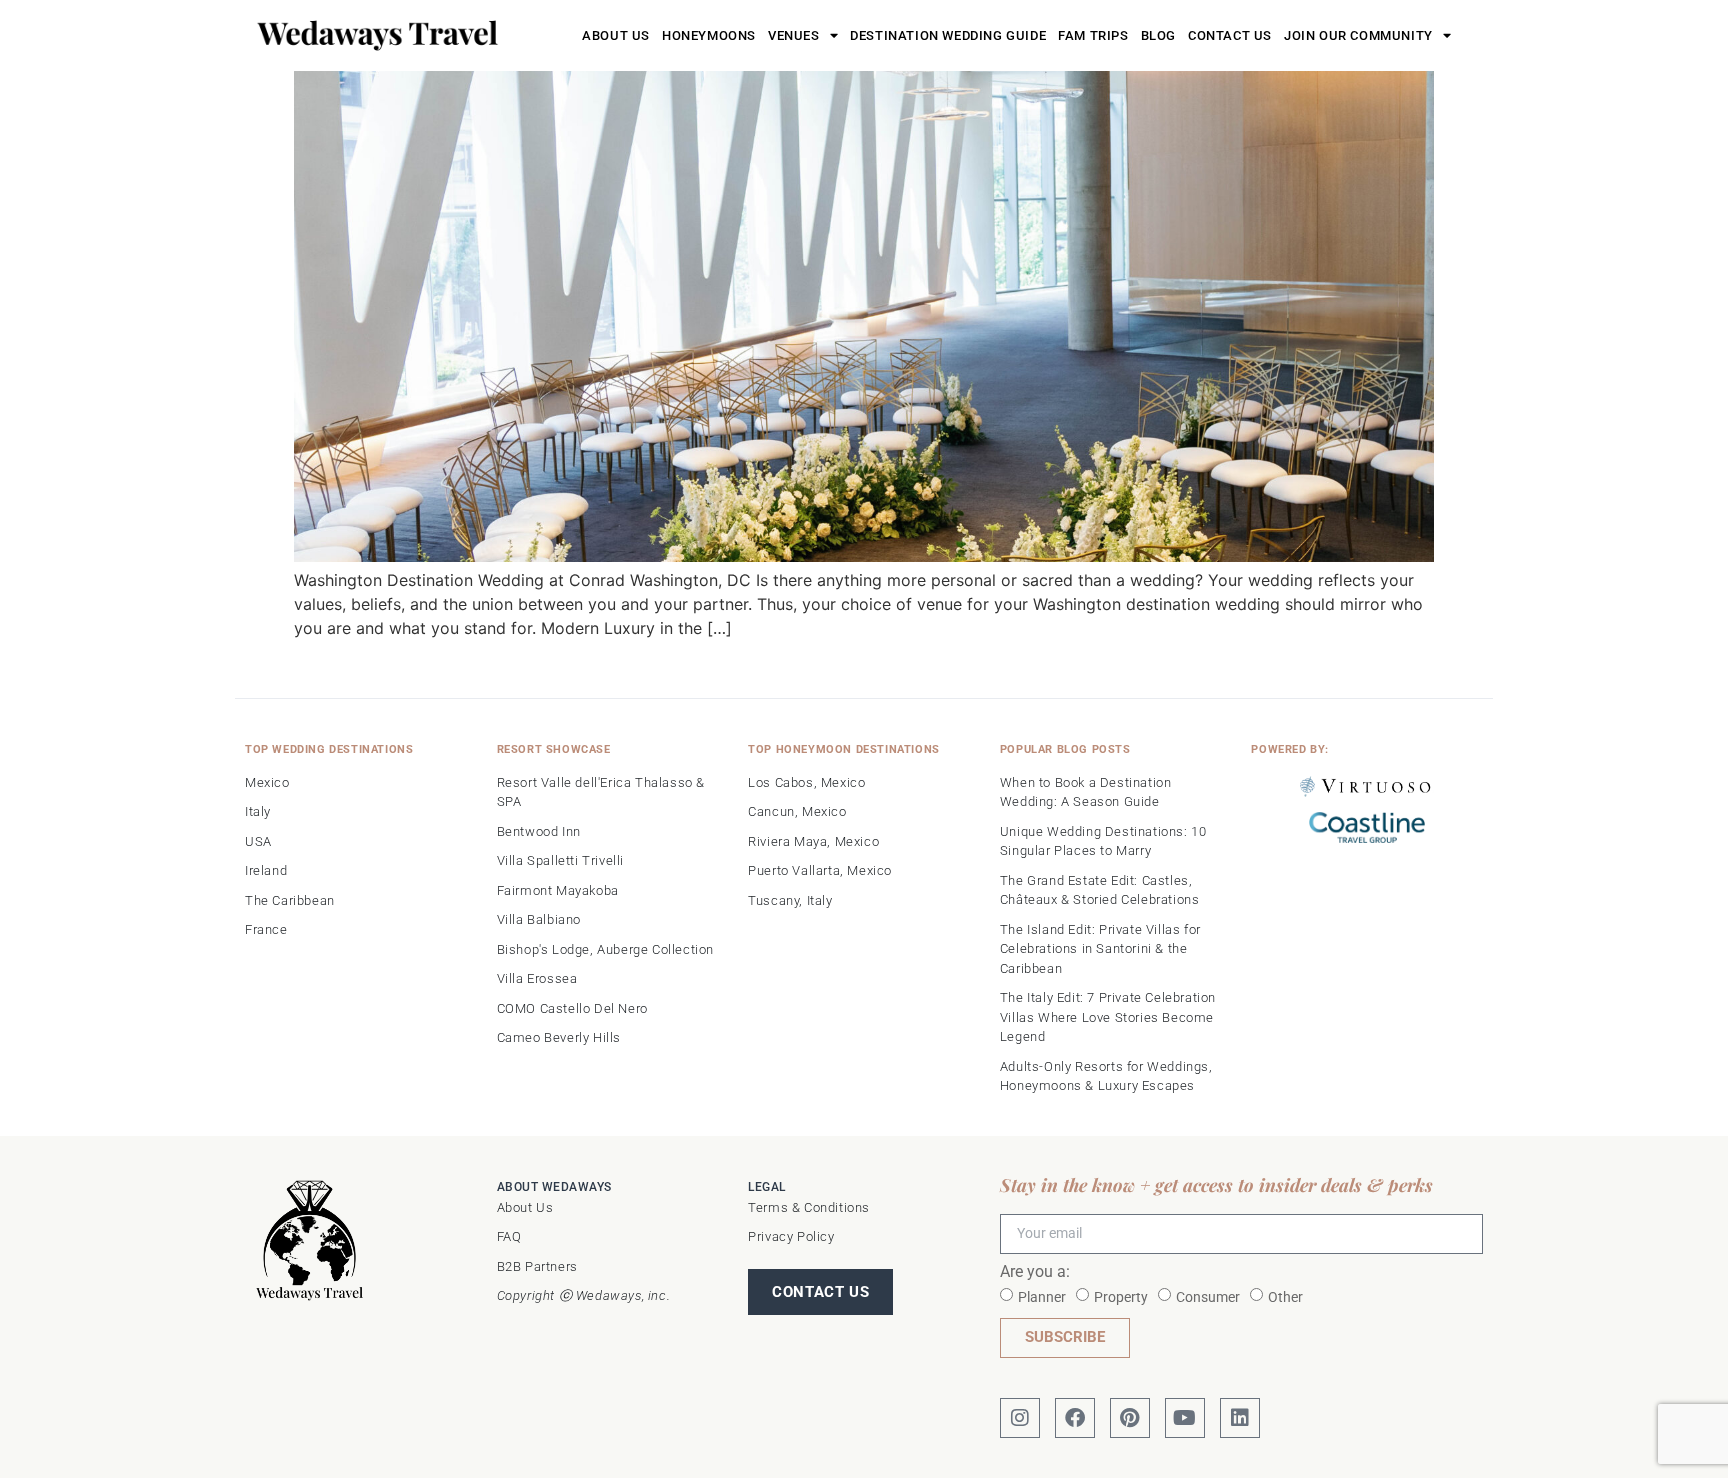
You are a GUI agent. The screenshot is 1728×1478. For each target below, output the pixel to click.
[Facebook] (1075, 1418)
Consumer (1208, 1296)
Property (1121, 1296)
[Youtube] (1185, 1418)
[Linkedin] (1240, 1418)
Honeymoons (709, 35)
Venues (794, 35)
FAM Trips (1093, 35)
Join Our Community (1358, 35)
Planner (1042, 1296)
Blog (1158, 35)
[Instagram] (1020, 1418)
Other (1285, 1296)
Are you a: (1035, 1272)
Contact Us (1230, 35)
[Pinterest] (1130, 1418)
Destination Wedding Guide (948, 35)
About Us (616, 35)
